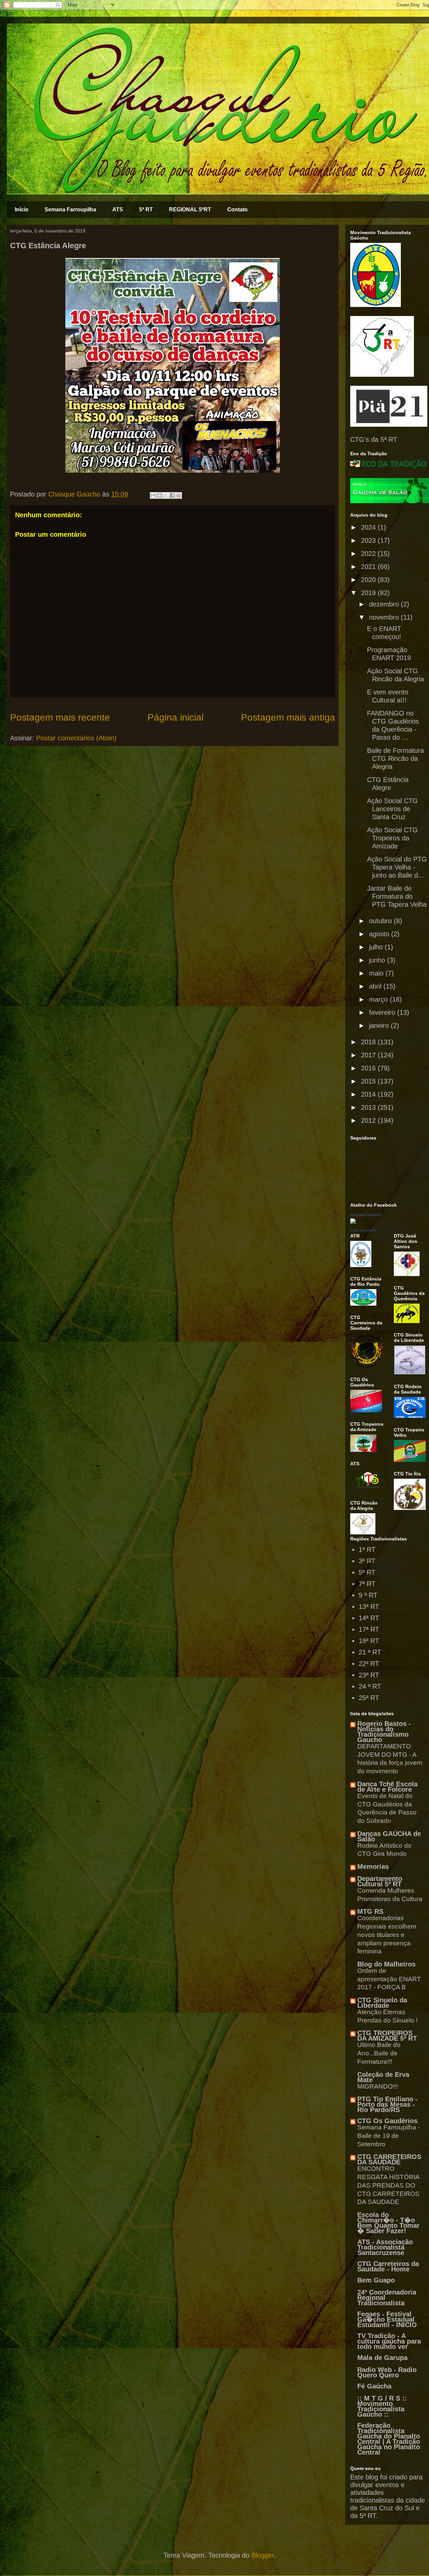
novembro (385, 617)
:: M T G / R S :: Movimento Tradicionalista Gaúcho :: (382, 2406)
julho (377, 947)
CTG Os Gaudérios (387, 2121)
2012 (369, 1120)
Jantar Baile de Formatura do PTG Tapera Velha (397, 896)
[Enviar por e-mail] (153, 495)
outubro (381, 921)
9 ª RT (368, 1595)
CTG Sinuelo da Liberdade (382, 2003)
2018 (369, 1042)
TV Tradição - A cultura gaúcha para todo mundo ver (389, 2341)
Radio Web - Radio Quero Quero (387, 2372)
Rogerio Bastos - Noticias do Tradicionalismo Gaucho (384, 1732)
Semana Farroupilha (70, 209)
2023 (369, 540)
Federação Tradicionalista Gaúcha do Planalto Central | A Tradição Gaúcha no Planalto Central (389, 2439)
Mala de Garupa (382, 2358)
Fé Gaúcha (374, 2386)
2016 (369, 1068)
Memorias (373, 1867)
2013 (369, 1107)
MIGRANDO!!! (378, 2086)
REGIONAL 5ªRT (190, 209)
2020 (369, 580)
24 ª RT (370, 1686)
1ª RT (367, 1549)
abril (376, 986)
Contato (237, 209)
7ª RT (367, 1584)
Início (22, 209)
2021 (369, 567)
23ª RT (369, 1675)
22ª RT (369, 1664)
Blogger (263, 2555)
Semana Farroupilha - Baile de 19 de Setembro (389, 2136)
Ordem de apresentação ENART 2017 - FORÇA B (389, 1979)
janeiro (380, 1026)
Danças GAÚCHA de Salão (389, 1836)
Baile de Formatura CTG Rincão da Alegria (395, 758)
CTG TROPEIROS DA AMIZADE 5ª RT (387, 2036)
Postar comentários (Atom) (76, 738)
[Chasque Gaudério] (353, 1221)
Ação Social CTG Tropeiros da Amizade (392, 838)
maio (377, 973)
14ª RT (369, 1618)
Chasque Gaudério (366, 1215)
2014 (369, 1094)
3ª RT (367, 1561)
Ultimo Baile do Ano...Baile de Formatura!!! (379, 2053)
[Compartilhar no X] (166, 495)
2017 (369, 1055)
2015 (369, 1081)
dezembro (385, 604)
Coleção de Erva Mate (383, 2077)
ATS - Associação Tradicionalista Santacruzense (385, 2247)
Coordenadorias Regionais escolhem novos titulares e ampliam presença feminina (387, 1935)
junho (378, 960)
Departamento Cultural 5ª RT (380, 1881)
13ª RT (369, 1607)
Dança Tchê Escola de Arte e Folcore (387, 1787)
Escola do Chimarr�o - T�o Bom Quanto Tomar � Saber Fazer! (388, 2223)
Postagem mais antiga (288, 717)
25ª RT (369, 1698)
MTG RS (370, 1911)
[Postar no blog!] (160, 495)
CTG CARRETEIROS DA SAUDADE (389, 2159)
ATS (118, 209)
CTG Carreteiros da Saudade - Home (388, 2266)
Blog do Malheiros (386, 1964)
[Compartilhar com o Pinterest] (179, 495)
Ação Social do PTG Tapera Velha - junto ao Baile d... (397, 867)
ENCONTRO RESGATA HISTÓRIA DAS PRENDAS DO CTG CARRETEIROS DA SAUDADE (388, 2185)
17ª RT (369, 1629)
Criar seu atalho (363, 1230)
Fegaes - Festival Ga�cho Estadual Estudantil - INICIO (387, 2319)
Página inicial (175, 717)
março (379, 999)
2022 (369, 554)
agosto (380, 934)
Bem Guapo (376, 2280)
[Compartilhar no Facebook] (172, 495)
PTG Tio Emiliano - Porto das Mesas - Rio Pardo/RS (387, 2104)
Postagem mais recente (60, 717)
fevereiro (383, 1012)
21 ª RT (370, 1652)
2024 (369, 527)
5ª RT (146, 209)
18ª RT (369, 1641)
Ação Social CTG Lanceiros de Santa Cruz (392, 809)
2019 (369, 593)
